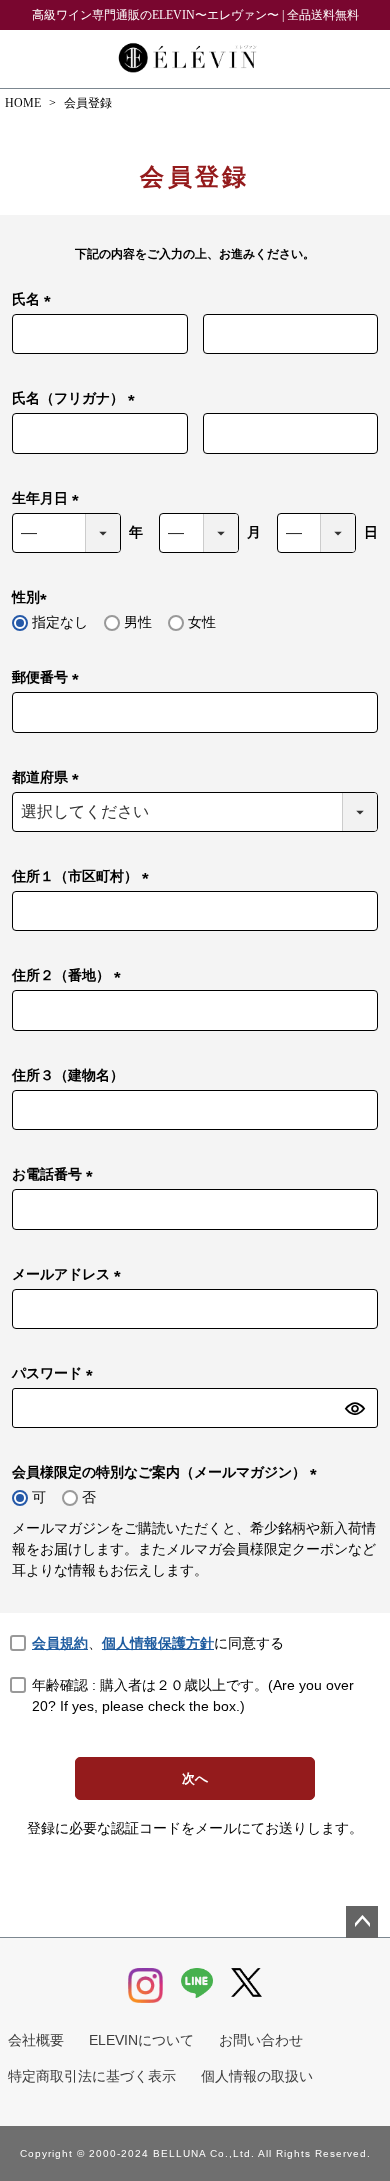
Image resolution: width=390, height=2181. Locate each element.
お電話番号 (56, 1175)
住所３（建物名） (68, 1075)
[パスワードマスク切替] (358, 1408)
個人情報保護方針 (158, 1643)
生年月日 (49, 499)
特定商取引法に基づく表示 (92, 2076)
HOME (23, 103)
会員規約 (60, 1643)
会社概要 (36, 2040)
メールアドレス (70, 1275)
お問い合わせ (261, 2040)
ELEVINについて (141, 2040)
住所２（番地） (70, 976)
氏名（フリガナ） (77, 399)
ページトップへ (362, 1922)
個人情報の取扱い (257, 2076)
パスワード (56, 1374)
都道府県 (49, 778)
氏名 (35, 300)
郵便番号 (49, 678)
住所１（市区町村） (84, 877)
